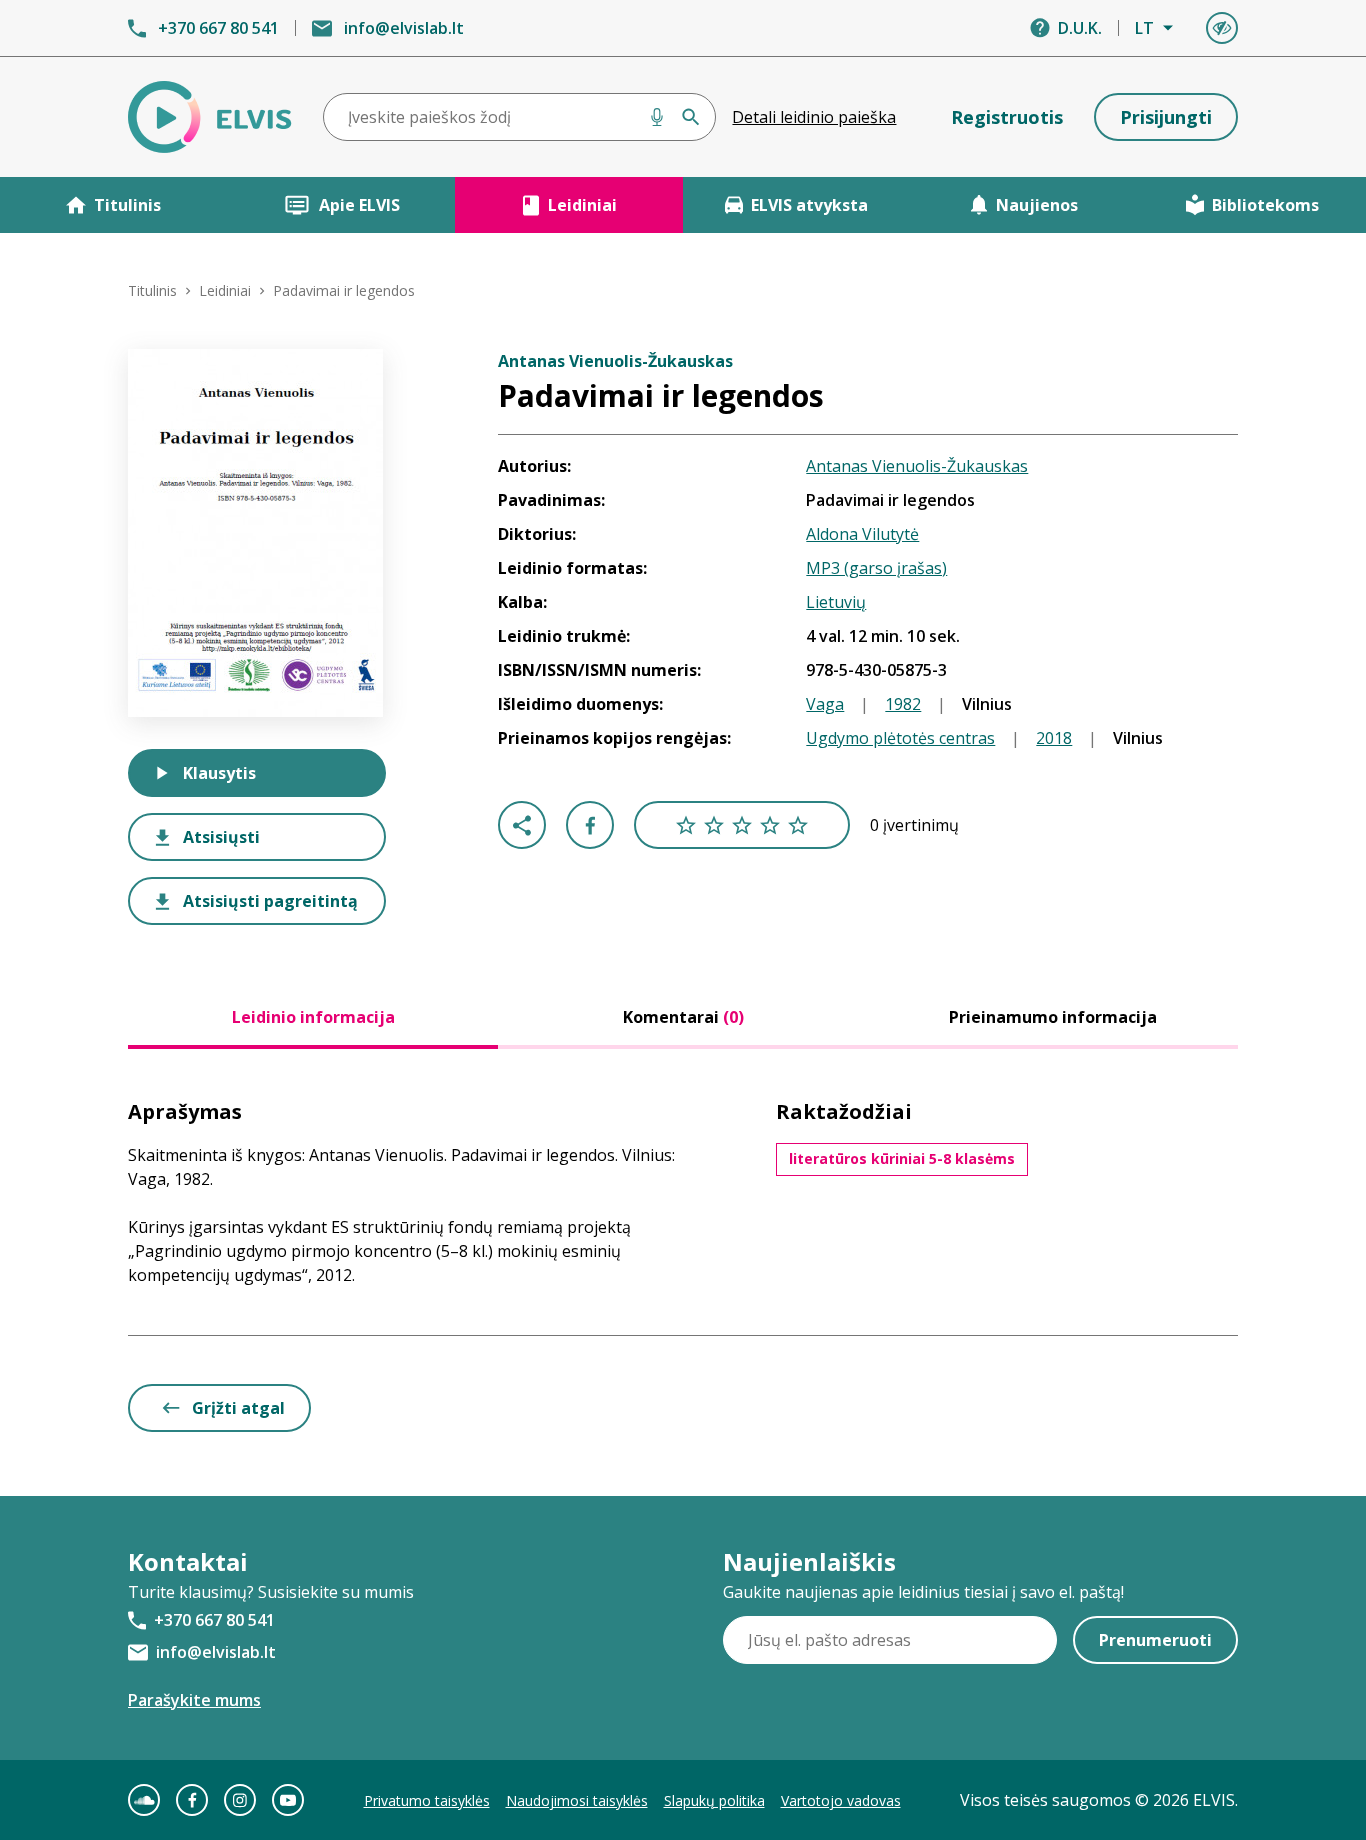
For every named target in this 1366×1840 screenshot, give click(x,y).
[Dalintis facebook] (590, 825)
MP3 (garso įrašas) (876, 568)
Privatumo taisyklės (427, 1800)
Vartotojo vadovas (841, 1800)
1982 (903, 704)
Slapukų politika (714, 1800)
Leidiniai (582, 205)
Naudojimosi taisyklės (577, 1800)
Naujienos (1037, 205)
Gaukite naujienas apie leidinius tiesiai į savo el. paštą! (923, 1592)
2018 (1054, 738)
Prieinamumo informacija (1053, 1017)
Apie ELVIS (359, 205)
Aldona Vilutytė (862, 534)
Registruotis (1007, 117)
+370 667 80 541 (218, 28)
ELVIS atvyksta (809, 205)
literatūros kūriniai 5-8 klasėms (902, 1158)
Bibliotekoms (1265, 205)
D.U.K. (1080, 28)
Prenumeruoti (1155, 1640)
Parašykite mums (194, 1700)
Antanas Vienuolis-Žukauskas (917, 466)
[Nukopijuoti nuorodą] (522, 825)
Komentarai (683, 1017)
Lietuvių (836, 602)
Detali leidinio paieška (814, 117)
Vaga (825, 704)
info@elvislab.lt (404, 28)
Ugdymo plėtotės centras (900, 738)
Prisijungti (1166, 117)
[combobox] (520, 117)
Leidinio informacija (313, 1017)
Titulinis (127, 205)
